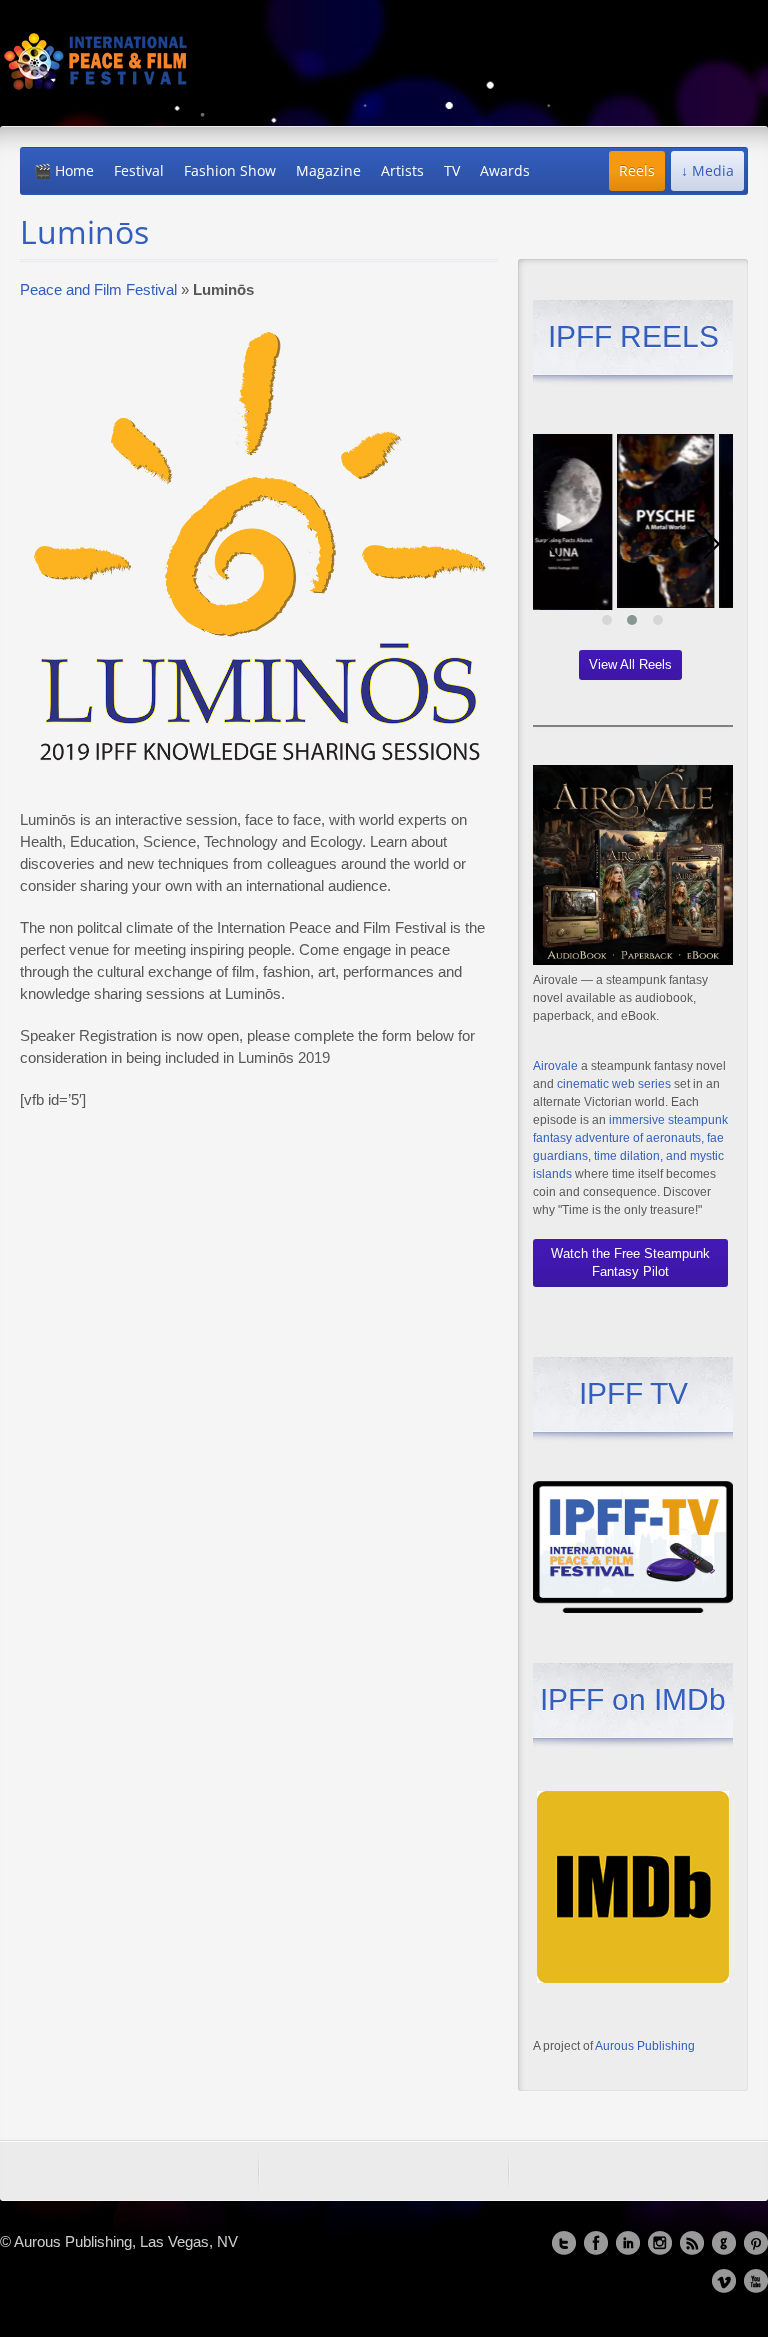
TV (452, 170)
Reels (637, 170)
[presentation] (553, 544)
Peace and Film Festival (98, 289)
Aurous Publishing (645, 2046)
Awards (505, 170)
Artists (402, 170)
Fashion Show (230, 170)
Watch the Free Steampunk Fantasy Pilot (630, 1262)
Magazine (328, 170)
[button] (607, 620)
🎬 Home (64, 170)
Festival (139, 170)
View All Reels (630, 664)
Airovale (555, 1066)
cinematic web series (614, 1084)
